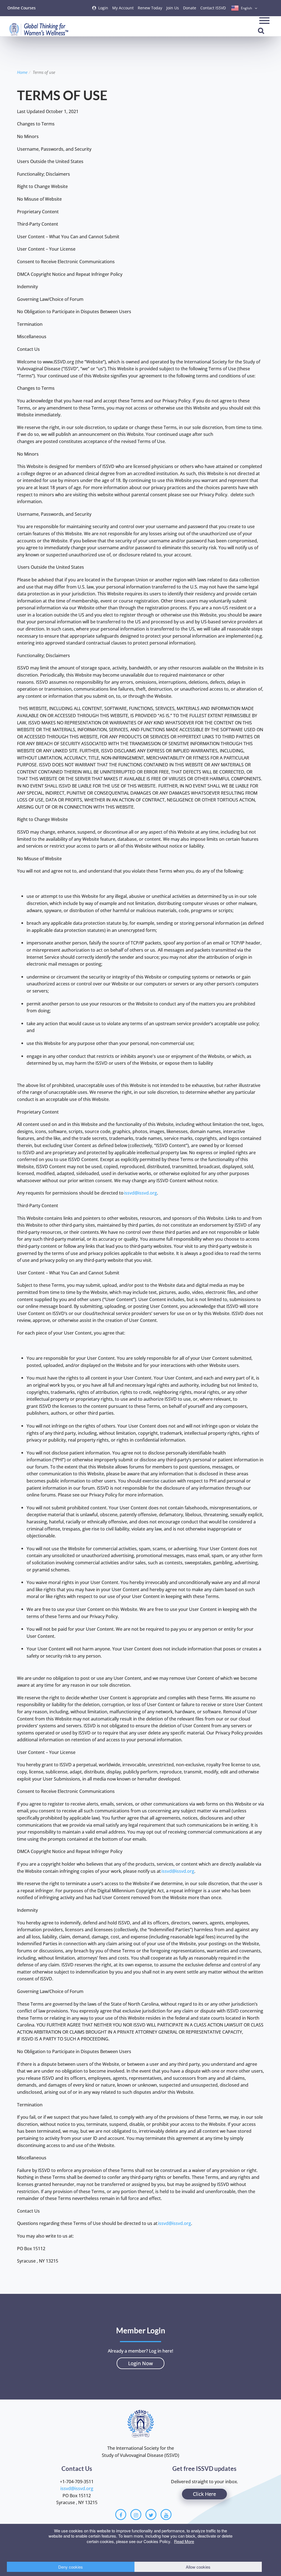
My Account (123, 8)
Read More (184, 2541)
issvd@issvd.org (140, 1193)
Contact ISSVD (213, 8)
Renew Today (150, 8)
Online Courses (22, 8)
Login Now (140, 2363)
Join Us (173, 8)
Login (103, 8)
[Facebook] (121, 2515)
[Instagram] (136, 2515)
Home (22, 72)
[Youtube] (166, 2515)
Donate (190, 8)
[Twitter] (151, 2515)
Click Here (204, 2494)
